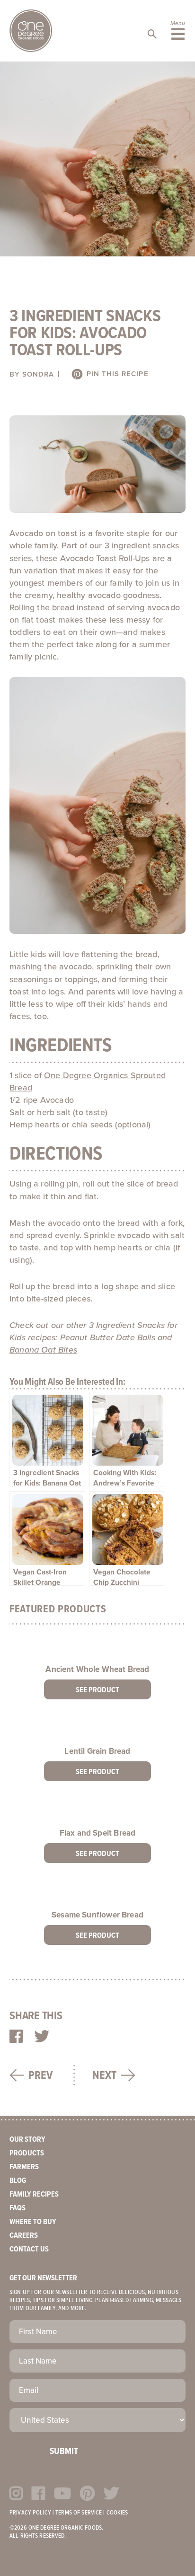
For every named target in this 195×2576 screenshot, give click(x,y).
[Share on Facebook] (16, 2037)
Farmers (24, 2167)
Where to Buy (33, 2222)
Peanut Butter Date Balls (108, 1337)
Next (104, 2076)
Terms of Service (79, 2513)
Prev (40, 2076)
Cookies (117, 2513)
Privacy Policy (30, 2513)
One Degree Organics (31, 31)
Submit (64, 2452)
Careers (24, 2236)
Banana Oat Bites (43, 1350)
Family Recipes (34, 2194)
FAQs (18, 2208)
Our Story (27, 2140)
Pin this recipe (116, 374)
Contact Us (29, 2249)
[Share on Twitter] (42, 2037)
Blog (18, 2181)
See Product (97, 1690)
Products (27, 2153)
